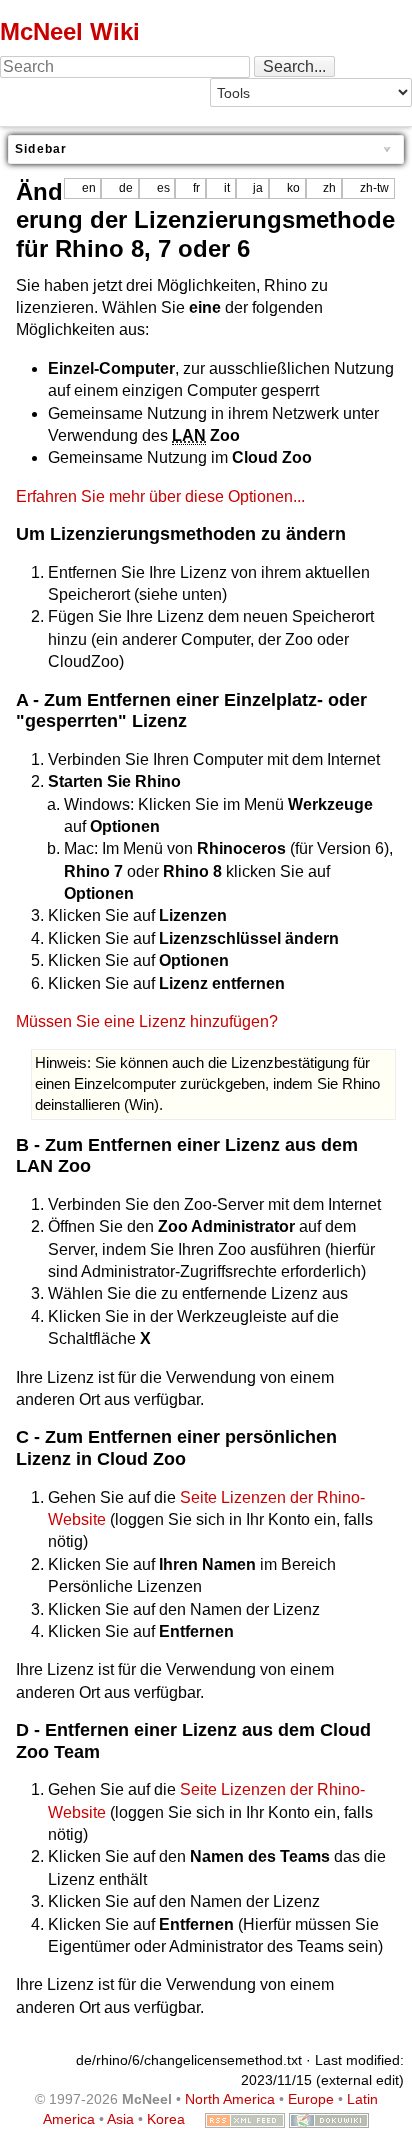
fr (196, 188)
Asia (120, 2119)
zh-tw (374, 188)
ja (258, 188)
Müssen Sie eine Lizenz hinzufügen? (147, 1021)
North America (230, 2099)
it (227, 188)
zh (329, 188)
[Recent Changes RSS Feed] (245, 2119)
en (89, 188)
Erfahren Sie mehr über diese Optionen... (160, 496)
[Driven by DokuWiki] (329, 2119)
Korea (166, 2119)
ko (293, 188)
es (163, 188)
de (126, 188)
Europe (311, 2099)
